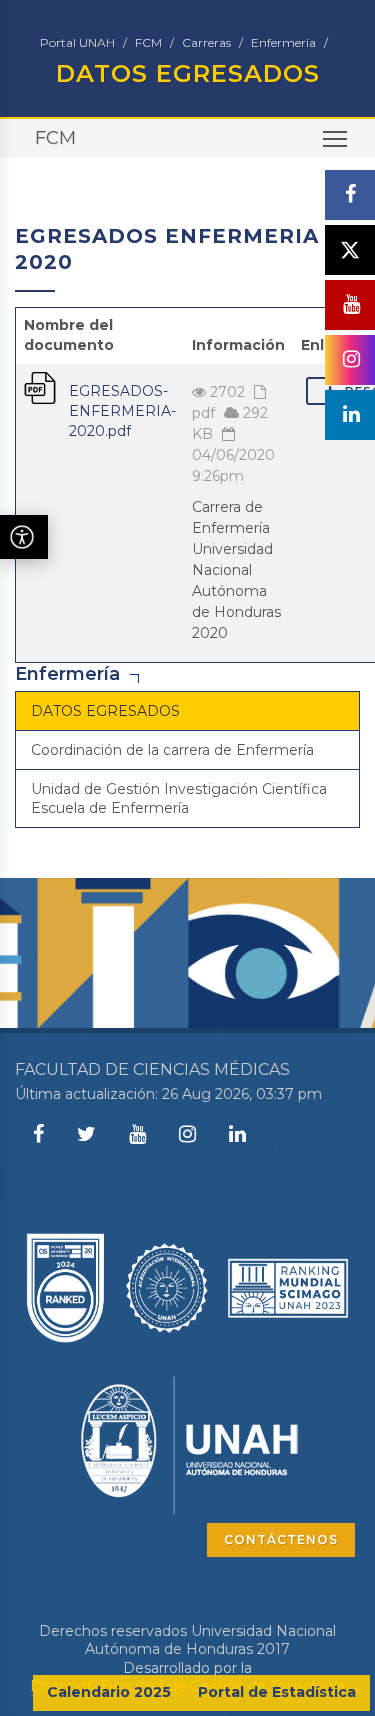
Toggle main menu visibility (335, 138)
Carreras (206, 42)
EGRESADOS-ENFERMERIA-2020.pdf (122, 411)
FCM (148, 42)
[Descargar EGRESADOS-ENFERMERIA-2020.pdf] (40, 386)
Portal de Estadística (277, 1692)
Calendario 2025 (109, 1692)
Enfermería (283, 42)
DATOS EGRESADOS (105, 711)
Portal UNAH (77, 42)
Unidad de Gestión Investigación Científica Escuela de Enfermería (179, 798)
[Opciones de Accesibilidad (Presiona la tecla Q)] (24, 537)
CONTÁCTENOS (281, 1539)
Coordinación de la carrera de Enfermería (172, 750)
